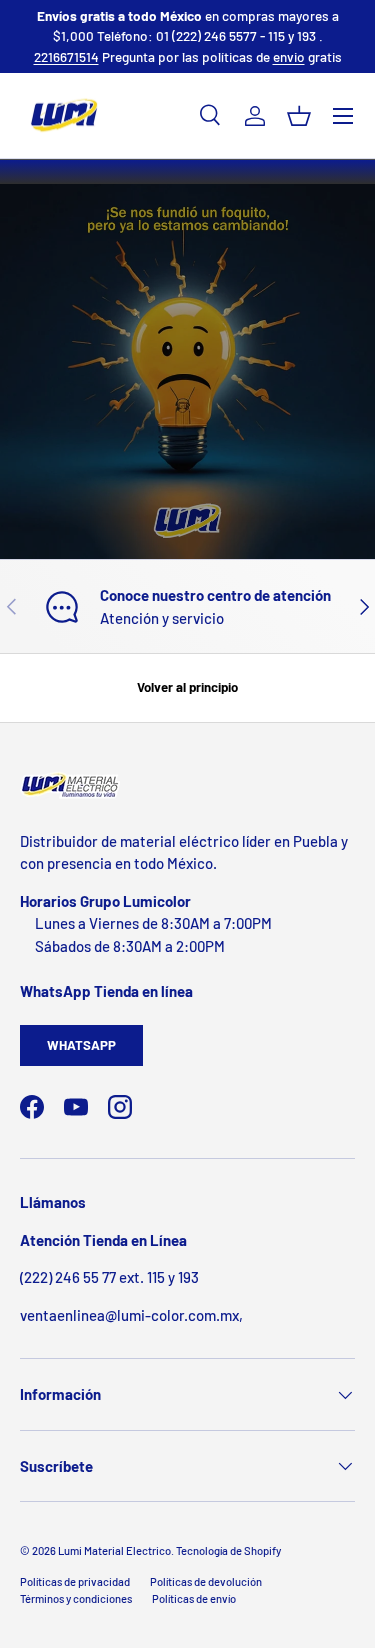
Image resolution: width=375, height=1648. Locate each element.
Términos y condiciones (76, 1598)
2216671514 (66, 56)
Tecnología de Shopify (228, 1550)
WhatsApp (81, 1045)
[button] (299, 116)
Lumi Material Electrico (114, 1550)
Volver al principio (187, 687)
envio (289, 56)
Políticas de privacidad (75, 1581)
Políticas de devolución (206, 1581)
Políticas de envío (194, 1598)
